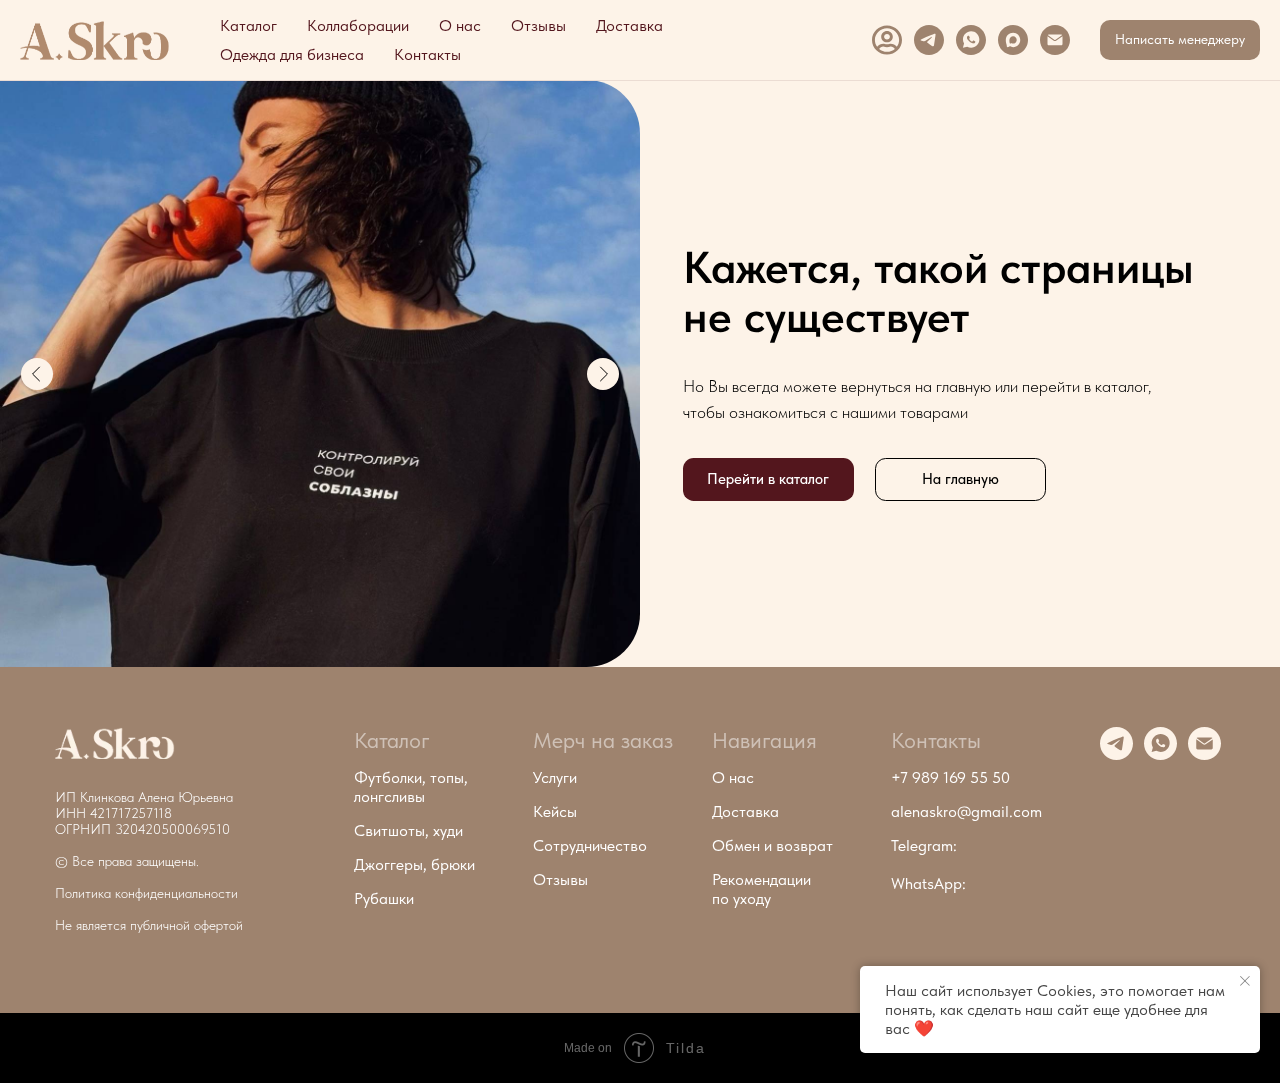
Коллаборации (358, 25)
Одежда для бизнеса (292, 54)
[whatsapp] (971, 40)
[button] (1180, 40)
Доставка (629, 25)
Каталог (248, 25)
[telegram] (929, 40)
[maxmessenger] (1013, 40)
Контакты (427, 54)
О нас (460, 25)
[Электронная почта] (1055, 40)
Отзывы (538, 25)
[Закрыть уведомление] (1245, 981)
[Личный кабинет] (887, 40)
